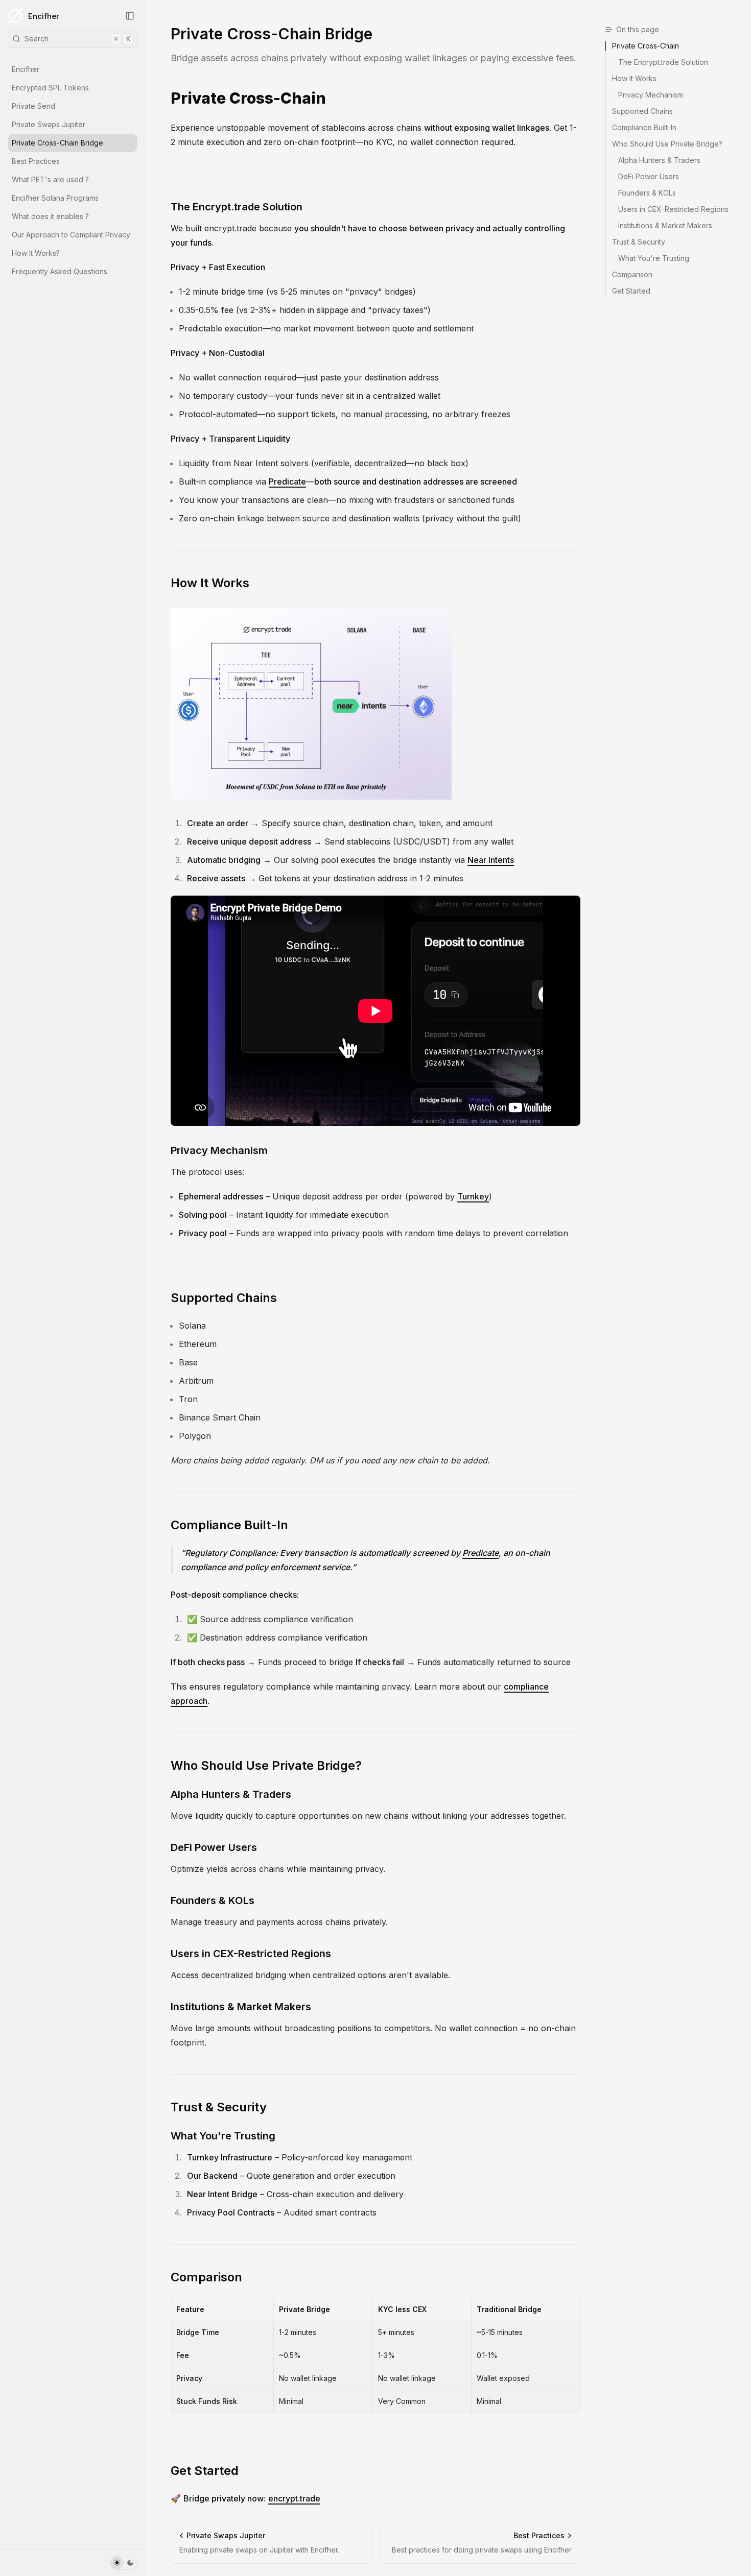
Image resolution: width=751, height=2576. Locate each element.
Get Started (205, 2471)
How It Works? (36, 253)
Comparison (206, 2277)
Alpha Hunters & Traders (231, 1794)
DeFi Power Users (214, 1847)
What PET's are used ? (50, 179)
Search (77, 39)
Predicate (287, 482)
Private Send (33, 106)
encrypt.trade (294, 2498)
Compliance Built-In (229, 1525)
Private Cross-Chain (248, 98)
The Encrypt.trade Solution (237, 207)
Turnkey (473, 1196)
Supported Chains (224, 1298)
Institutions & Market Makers (241, 2007)
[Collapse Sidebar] (130, 16)
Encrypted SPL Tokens (50, 88)
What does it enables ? (50, 216)
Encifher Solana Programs (55, 198)
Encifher (44, 16)
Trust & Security (219, 2107)
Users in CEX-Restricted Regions (251, 1954)
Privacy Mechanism (219, 1150)
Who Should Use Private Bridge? (266, 1765)
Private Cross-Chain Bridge (57, 143)
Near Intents (491, 860)
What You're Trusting (223, 2136)
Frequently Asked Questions (60, 271)
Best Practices (36, 161)
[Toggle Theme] (124, 2563)
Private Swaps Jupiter (49, 124)
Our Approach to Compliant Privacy (71, 235)
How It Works (210, 583)
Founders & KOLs (213, 1900)
